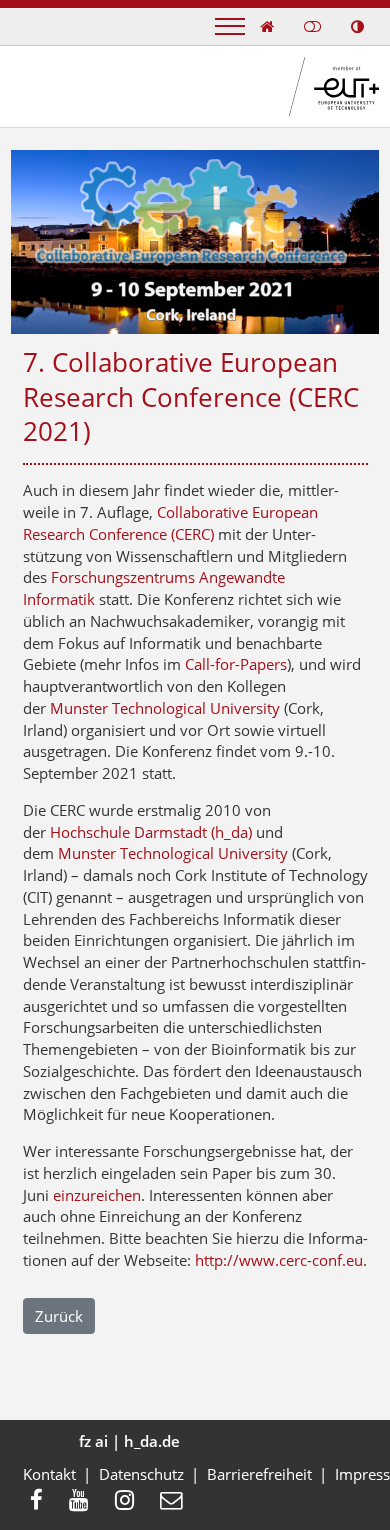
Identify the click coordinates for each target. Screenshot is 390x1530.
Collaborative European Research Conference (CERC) (170, 523)
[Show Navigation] (230, 26)
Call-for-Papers (236, 664)
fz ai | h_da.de (129, 1441)
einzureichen (97, 1195)
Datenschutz (141, 1474)
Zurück (59, 1316)
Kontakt (49, 1474)
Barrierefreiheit (259, 1474)
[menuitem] (42, 1501)
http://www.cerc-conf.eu (279, 1260)
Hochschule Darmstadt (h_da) (151, 832)
